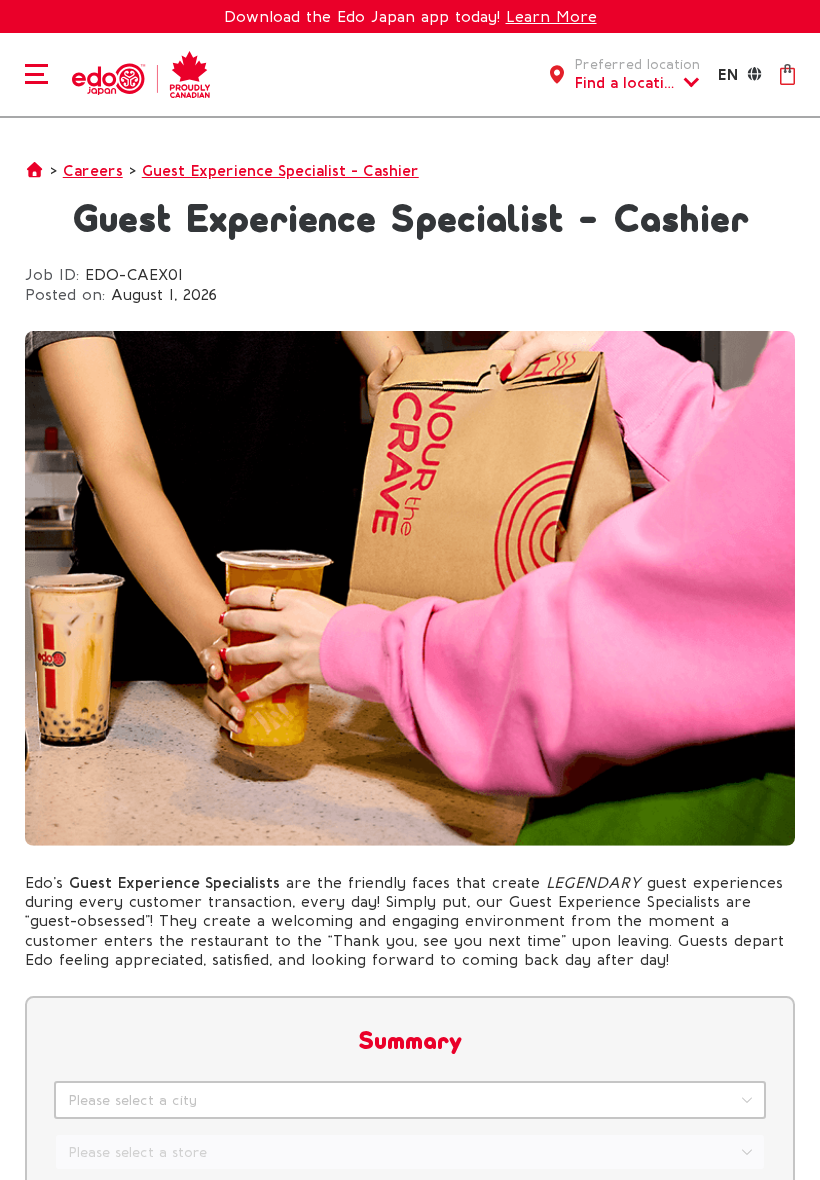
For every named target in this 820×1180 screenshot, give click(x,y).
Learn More (551, 16)
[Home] (138, 72)
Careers (93, 170)
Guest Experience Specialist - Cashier (280, 170)
